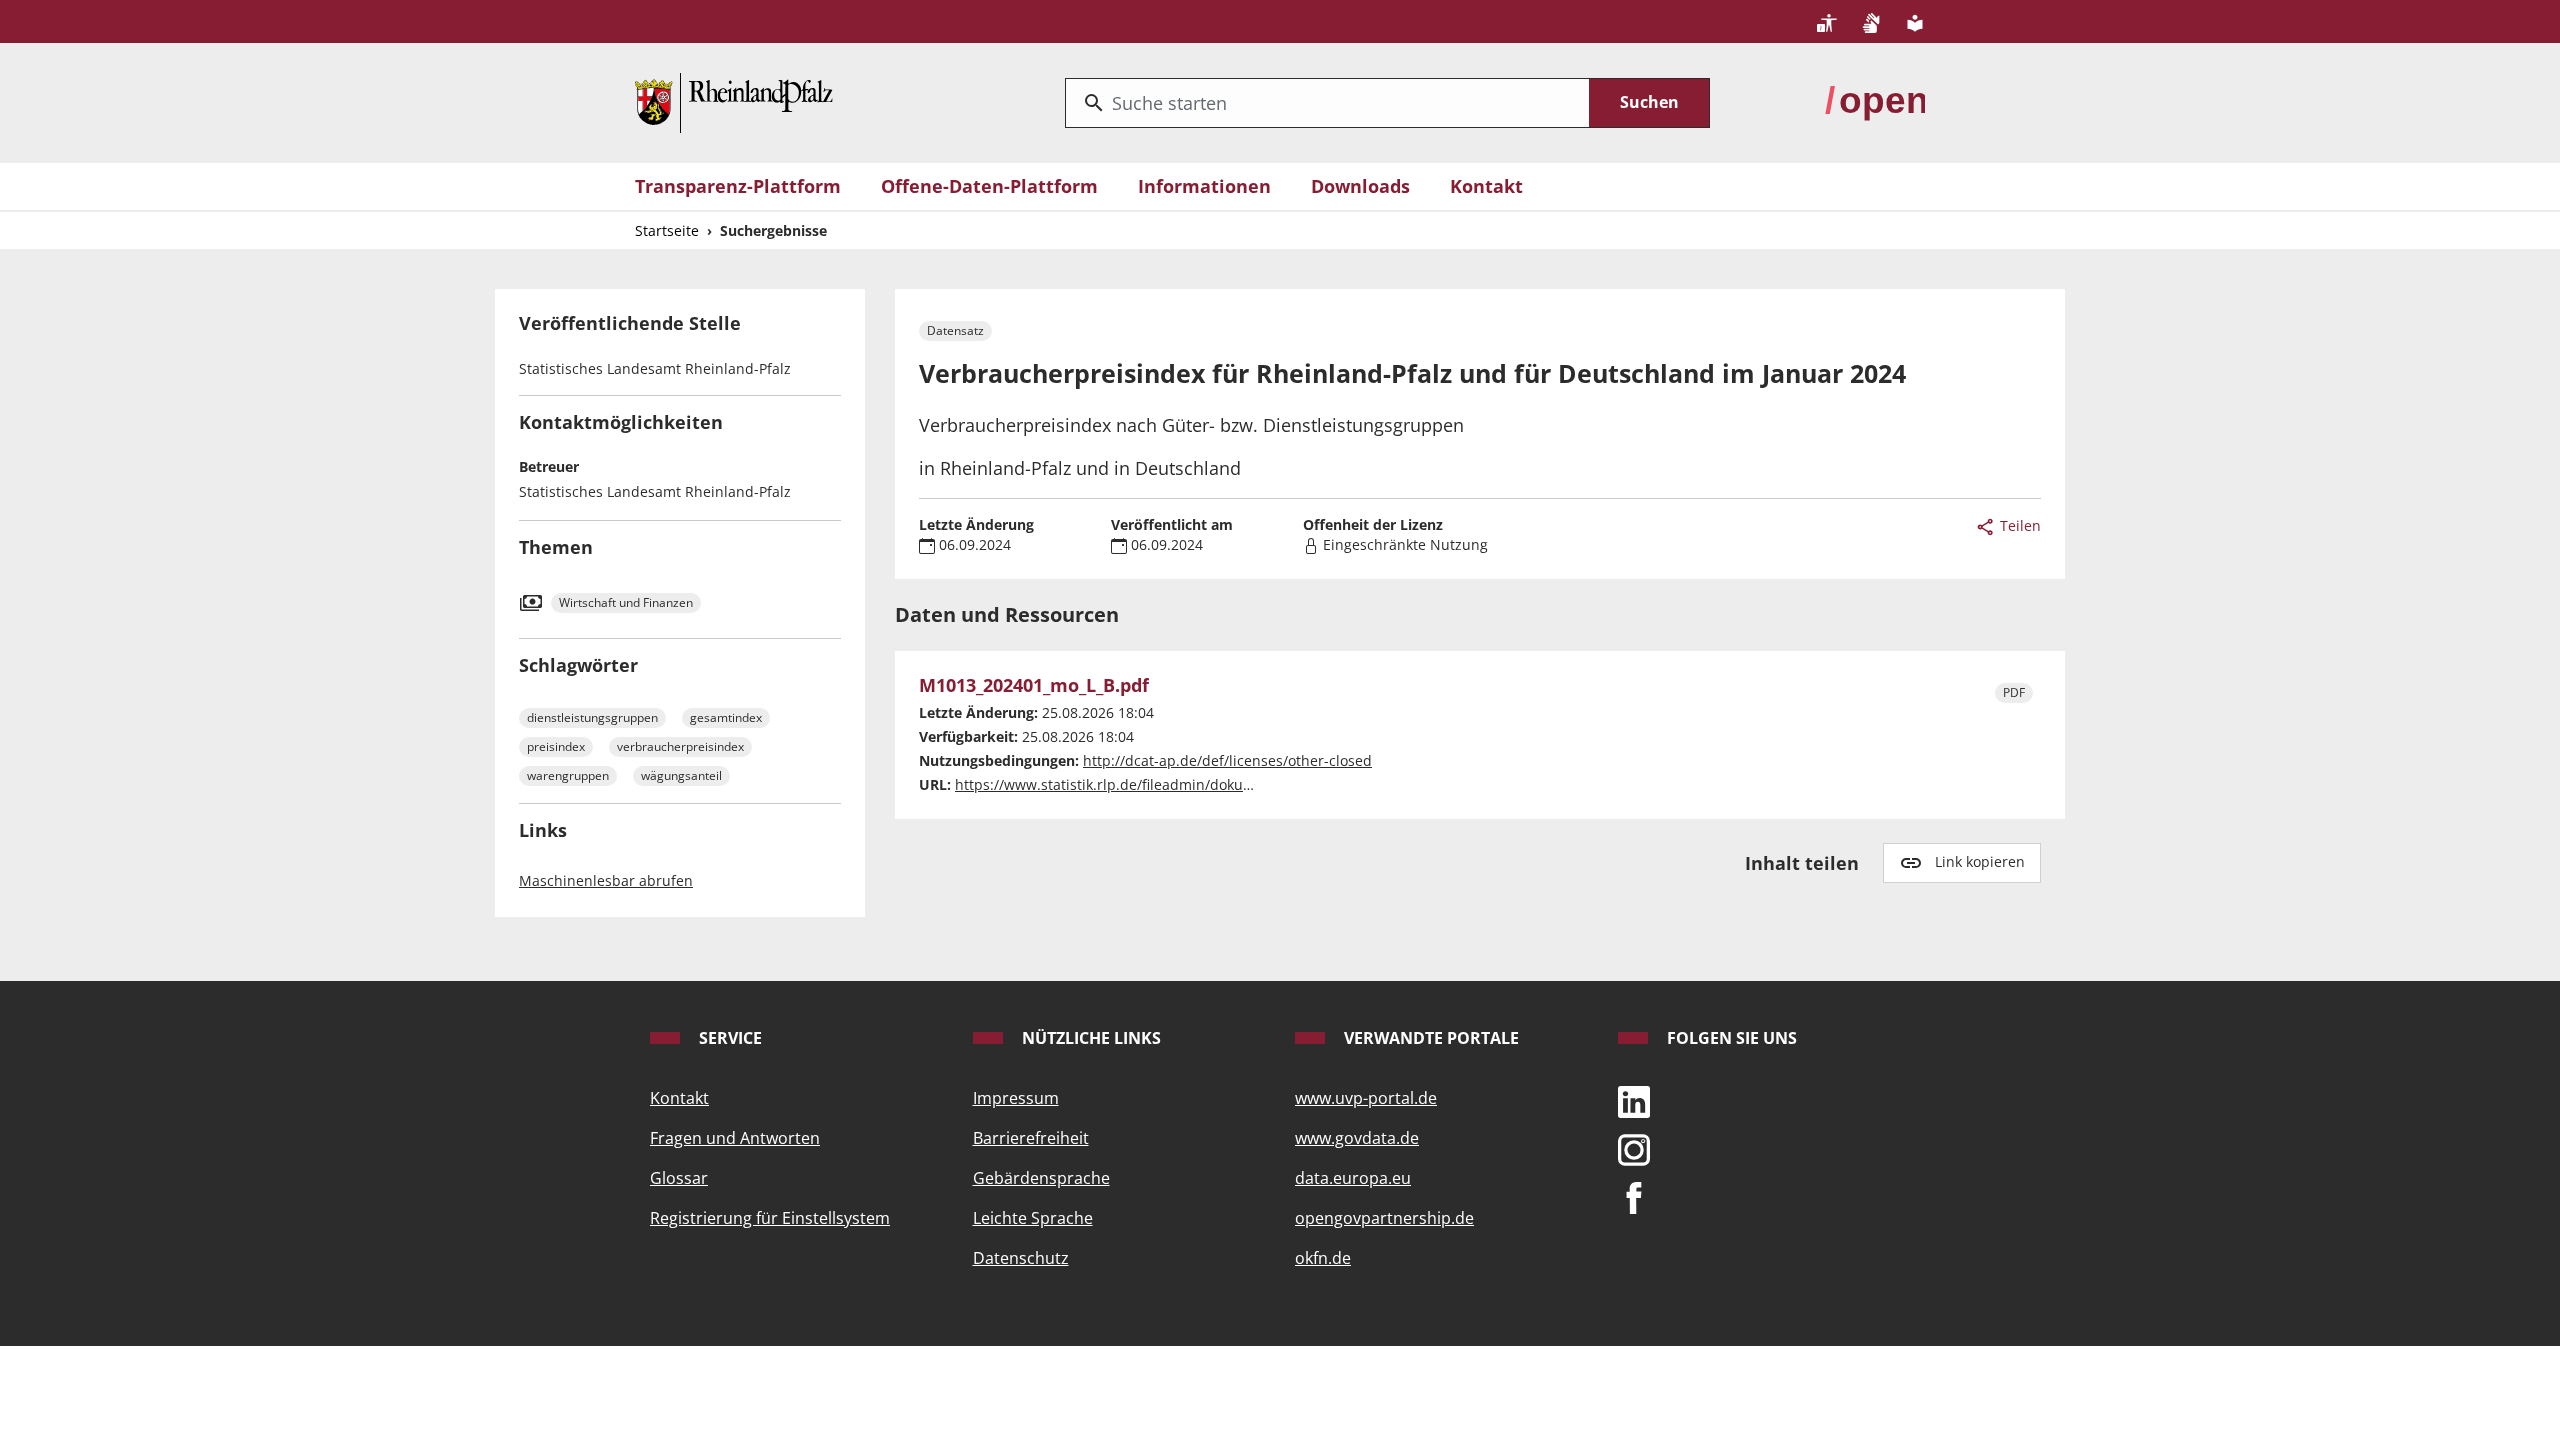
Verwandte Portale (1429, 1038)
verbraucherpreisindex (680, 746)
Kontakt (1486, 186)
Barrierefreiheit (1031, 1138)
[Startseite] (734, 101)
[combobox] (1327, 103)
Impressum (1016, 1098)
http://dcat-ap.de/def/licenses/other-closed (1227, 760)
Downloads (1360, 186)
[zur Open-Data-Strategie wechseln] (1875, 101)
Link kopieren (1980, 861)
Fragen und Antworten (735, 1138)
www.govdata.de (1357, 1138)
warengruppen (568, 775)
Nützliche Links (1089, 1038)
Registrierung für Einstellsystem (770, 1218)
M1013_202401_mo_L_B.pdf (1034, 686)
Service (728, 1038)
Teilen (2018, 525)
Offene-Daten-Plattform (989, 186)
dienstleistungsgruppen (592, 717)
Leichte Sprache (1033, 1218)
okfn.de (1323, 1258)
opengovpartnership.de (1384, 1218)
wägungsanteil (681, 775)
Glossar (679, 1178)
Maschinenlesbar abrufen (606, 880)
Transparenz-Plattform (738, 186)
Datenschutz (1021, 1258)
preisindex (556, 746)
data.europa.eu (1353, 1178)
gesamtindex (726, 717)
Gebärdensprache (1041, 1178)
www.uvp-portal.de (1366, 1098)
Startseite (667, 230)
